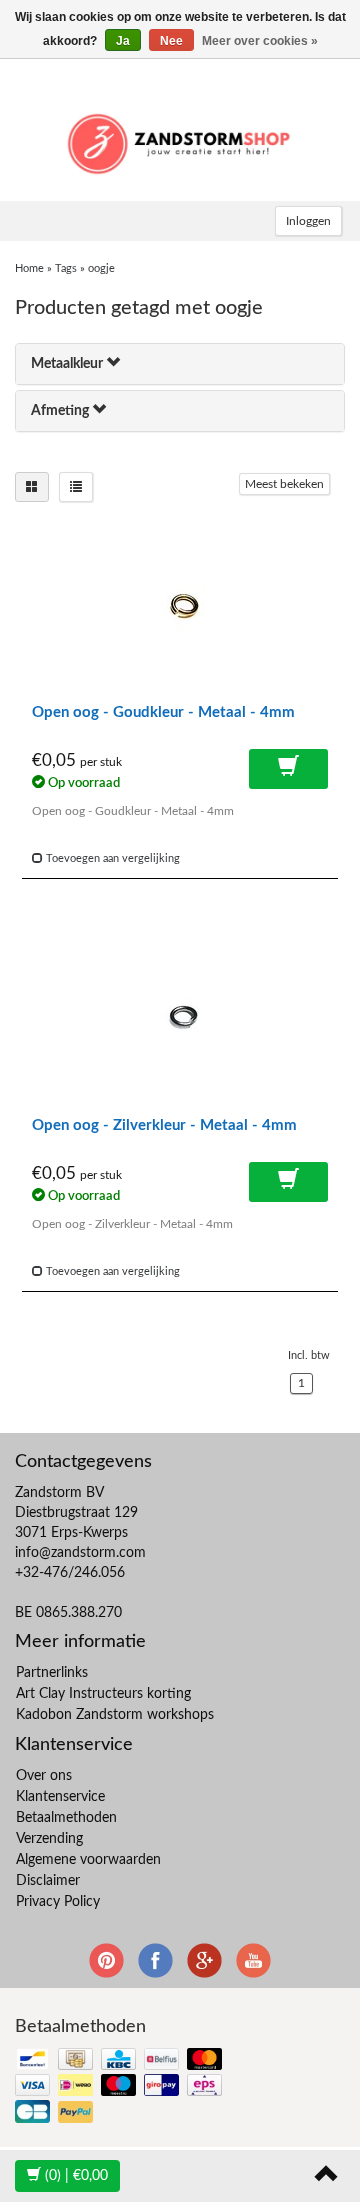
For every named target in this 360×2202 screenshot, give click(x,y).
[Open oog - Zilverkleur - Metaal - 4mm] (180, 1020)
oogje (101, 268)
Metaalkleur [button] (68, 364)
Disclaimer (48, 1881)
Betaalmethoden (66, 1818)
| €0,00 (76, 2176)
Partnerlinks (52, 1673)
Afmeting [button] (61, 411)
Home (29, 268)
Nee (171, 41)
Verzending (49, 1839)
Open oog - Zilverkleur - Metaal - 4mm (164, 1125)
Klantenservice (60, 1797)
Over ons (44, 1776)
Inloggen (308, 221)
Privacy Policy (58, 1902)
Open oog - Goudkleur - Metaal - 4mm (163, 712)
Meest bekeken (284, 484)
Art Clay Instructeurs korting (103, 1694)
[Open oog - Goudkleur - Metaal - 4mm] (180, 607)
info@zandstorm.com (80, 1553)
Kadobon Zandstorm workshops (115, 1715)
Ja (123, 41)
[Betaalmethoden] (120, 2086)
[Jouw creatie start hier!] (180, 141)
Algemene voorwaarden (88, 1860)
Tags (66, 268)
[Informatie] (288, 769)
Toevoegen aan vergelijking (111, 858)
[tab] (180, 364)
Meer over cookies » (260, 41)
